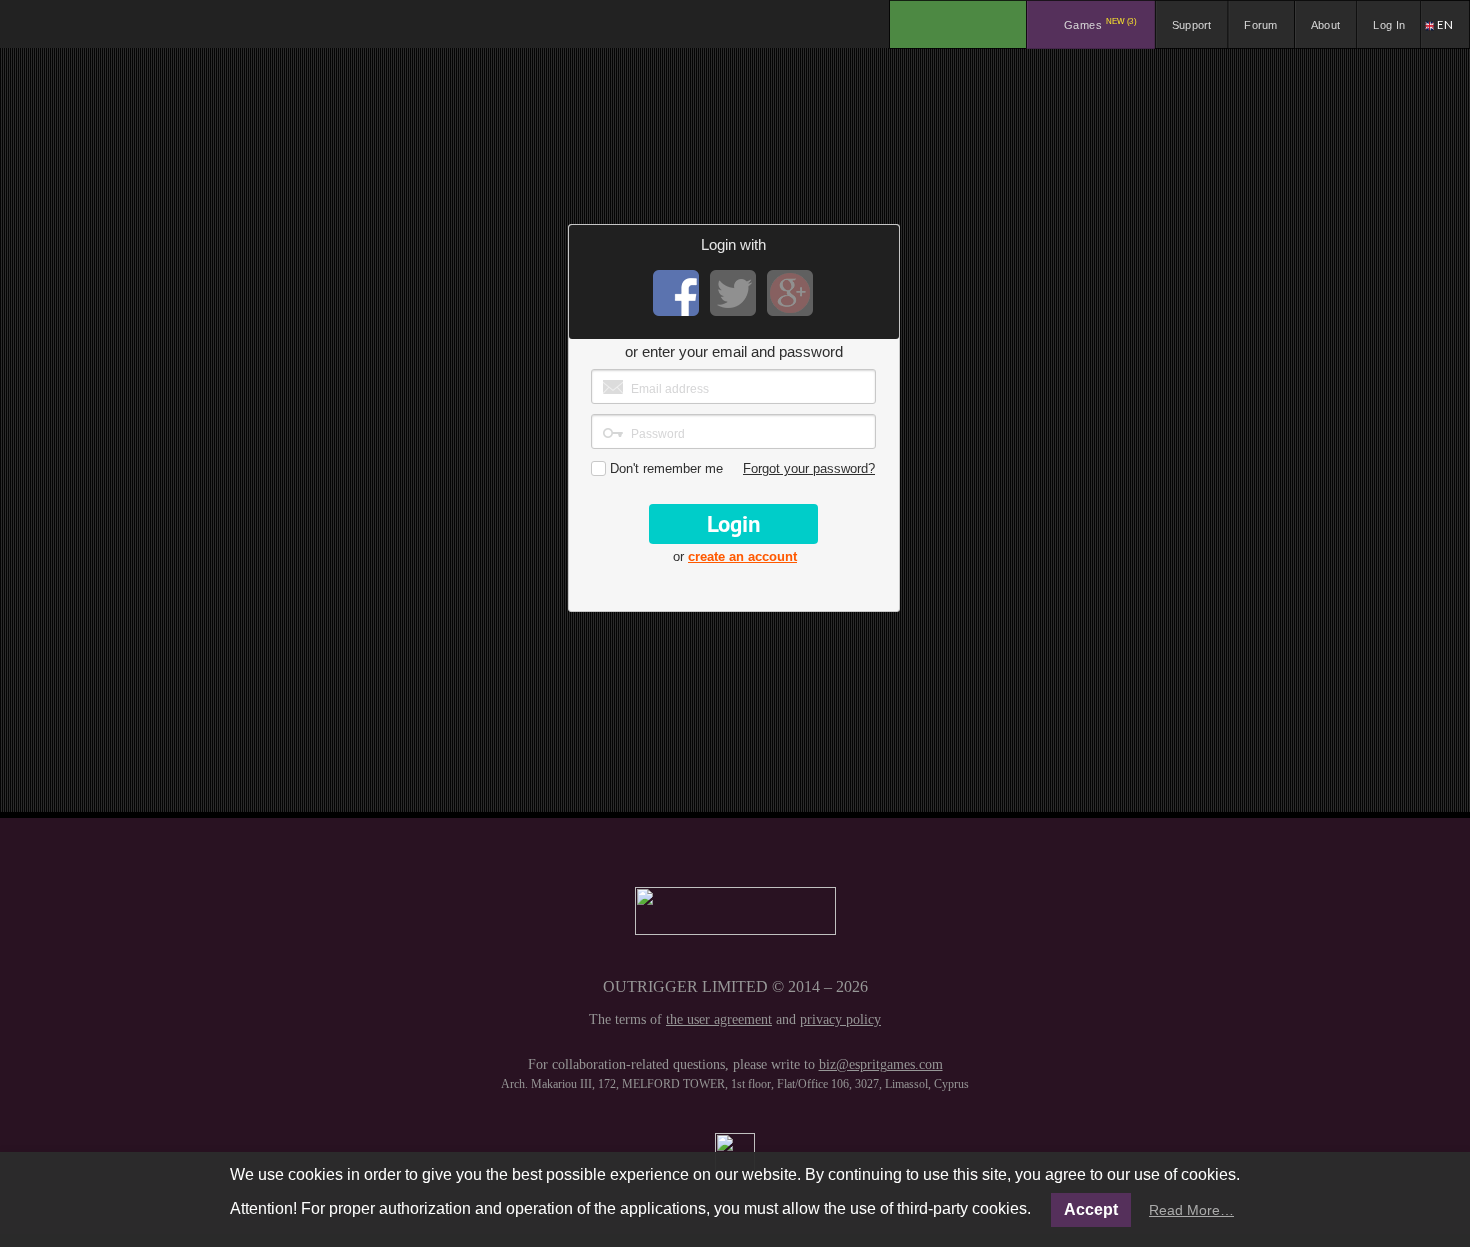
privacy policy (840, 1019)
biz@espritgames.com (881, 1064)
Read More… (1191, 1210)
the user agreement (719, 1019)
